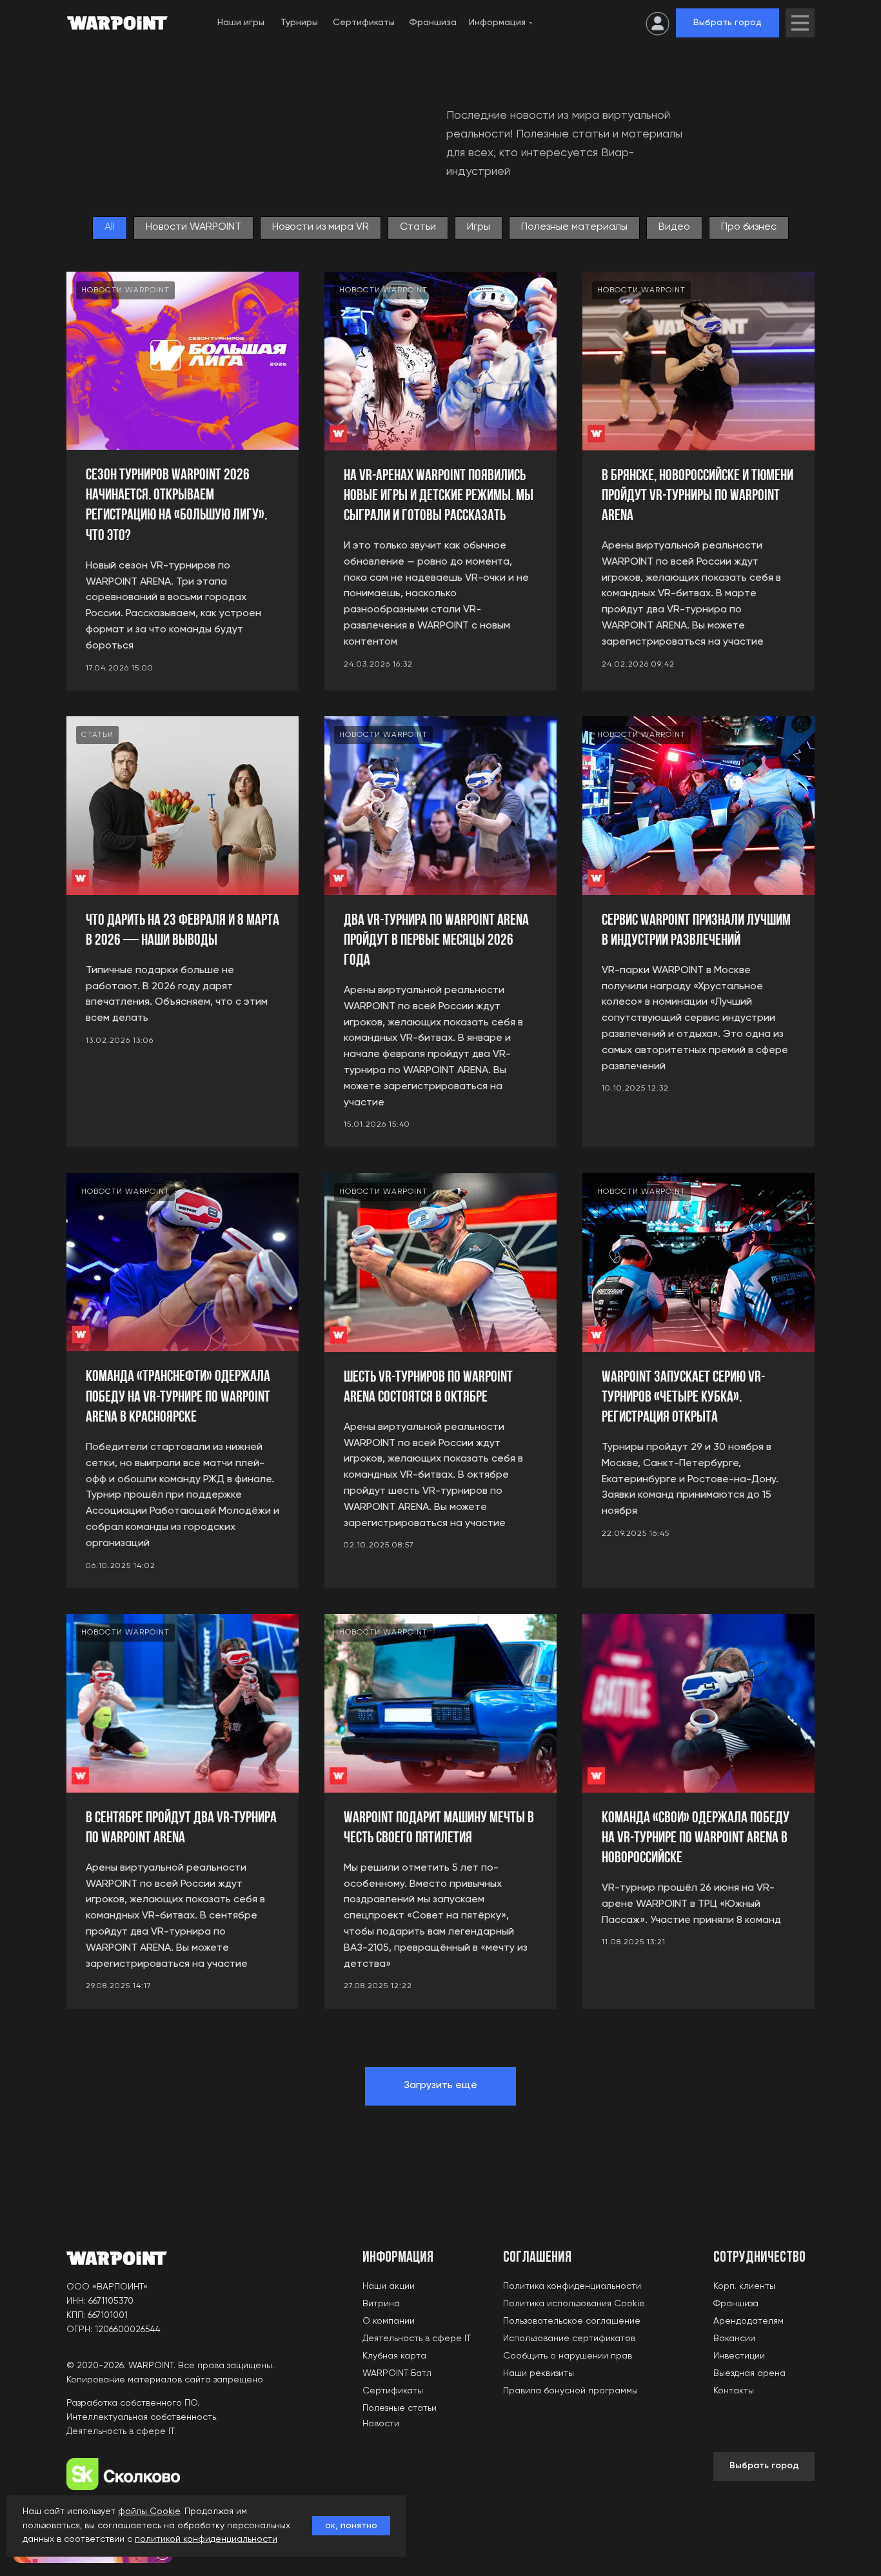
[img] (800, 23)
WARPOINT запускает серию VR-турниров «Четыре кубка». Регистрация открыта (683, 1398)
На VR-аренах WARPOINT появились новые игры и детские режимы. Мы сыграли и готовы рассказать (439, 496)
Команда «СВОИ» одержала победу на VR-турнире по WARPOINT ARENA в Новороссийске (696, 1838)
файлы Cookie (149, 2511)
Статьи (418, 227)
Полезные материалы (574, 227)
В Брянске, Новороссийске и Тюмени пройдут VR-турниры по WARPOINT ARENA (698, 496)
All (110, 227)
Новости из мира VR (321, 227)
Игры (479, 227)
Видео (674, 227)
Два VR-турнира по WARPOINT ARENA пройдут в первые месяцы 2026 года (436, 941)
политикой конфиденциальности (206, 2539)
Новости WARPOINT (193, 227)
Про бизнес (749, 227)
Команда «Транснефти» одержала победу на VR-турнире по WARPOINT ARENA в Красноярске (178, 1397)
